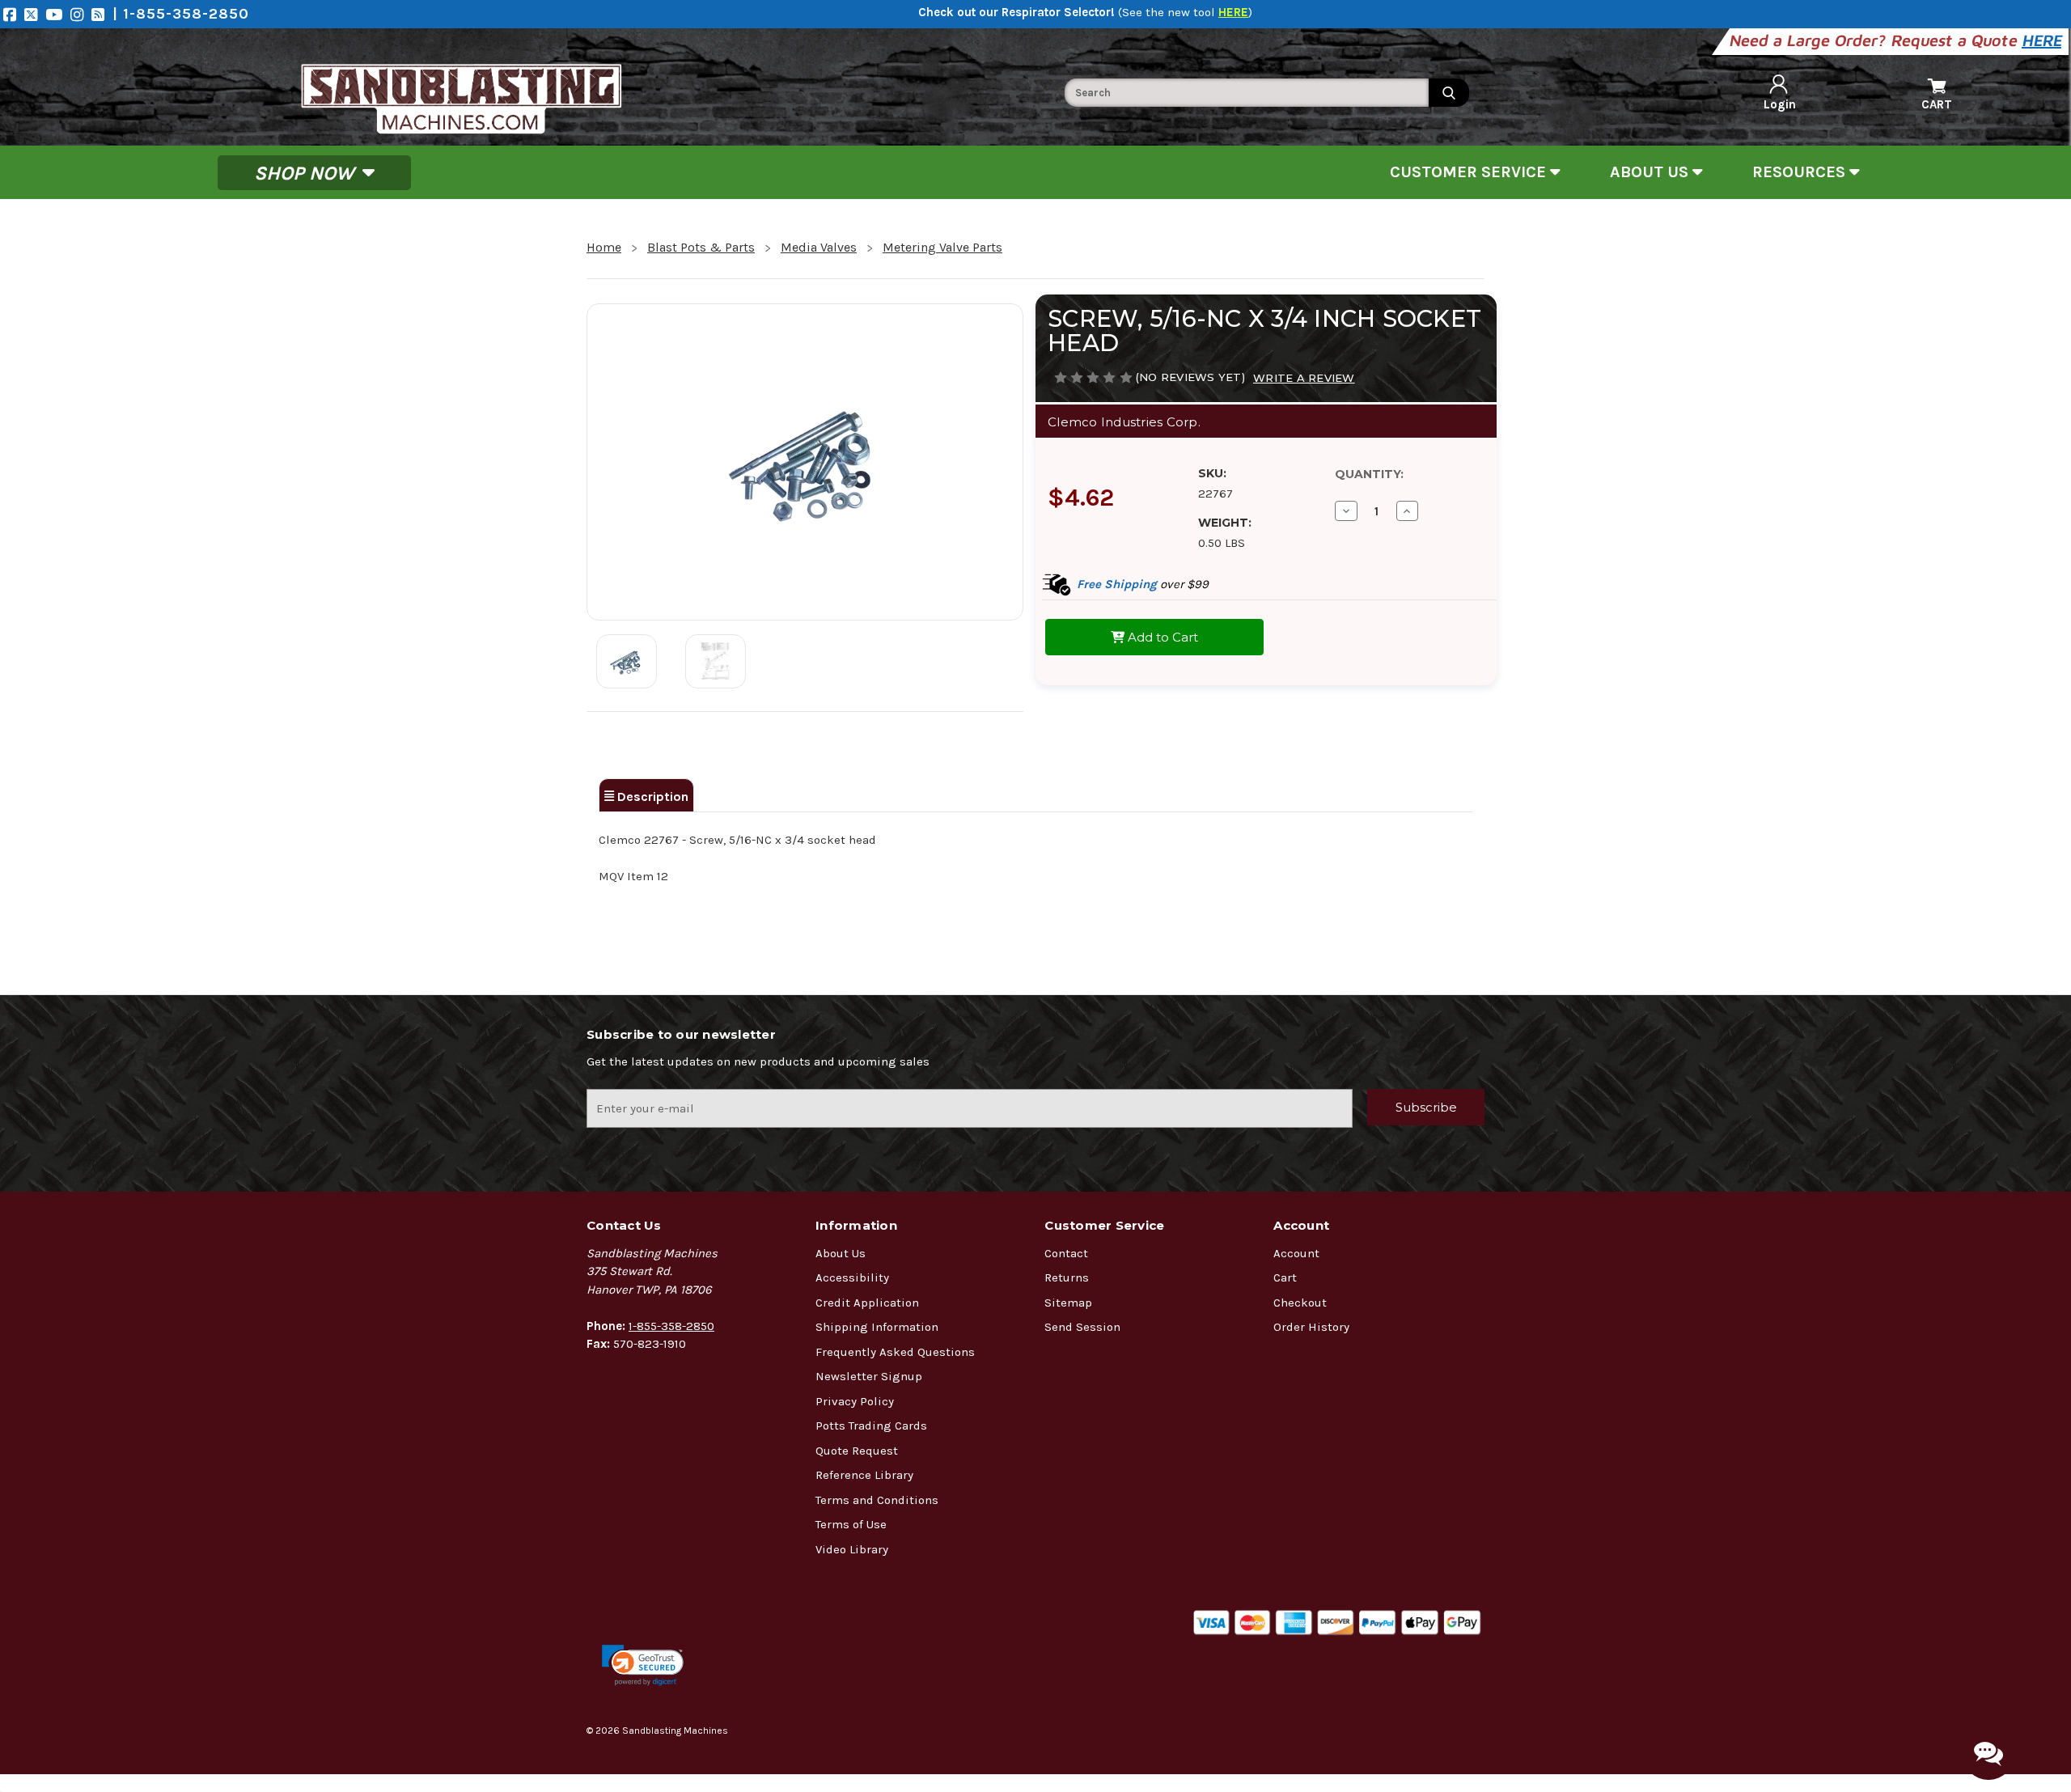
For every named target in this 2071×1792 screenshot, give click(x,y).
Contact (1066, 1253)
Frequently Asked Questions (895, 1352)
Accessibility (852, 1277)
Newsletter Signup (869, 1376)
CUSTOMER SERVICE (1470, 172)
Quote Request (857, 1451)
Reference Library (864, 1475)
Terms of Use (851, 1524)
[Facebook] (14, 14)
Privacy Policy (855, 1401)
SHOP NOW (307, 172)
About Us (841, 1253)
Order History (1311, 1327)
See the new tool (1185, 12)
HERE (2043, 40)
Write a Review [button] (1304, 378)
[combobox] (1247, 93)
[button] (643, 1665)
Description (651, 796)
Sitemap (1068, 1303)
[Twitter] (35, 14)
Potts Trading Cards (871, 1426)
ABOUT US (1651, 172)
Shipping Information (877, 1327)
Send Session (1082, 1327)
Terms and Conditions (877, 1500)
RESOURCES (1801, 172)
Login (1780, 104)
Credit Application (867, 1303)
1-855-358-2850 (671, 1326)
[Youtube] (58, 14)
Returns (1067, 1277)
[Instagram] (81, 14)
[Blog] (102, 14)
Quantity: (1369, 474)
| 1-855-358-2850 (181, 14)
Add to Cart (1161, 637)
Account (1296, 1253)
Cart (1285, 1277)
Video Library (852, 1549)
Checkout (1300, 1303)
